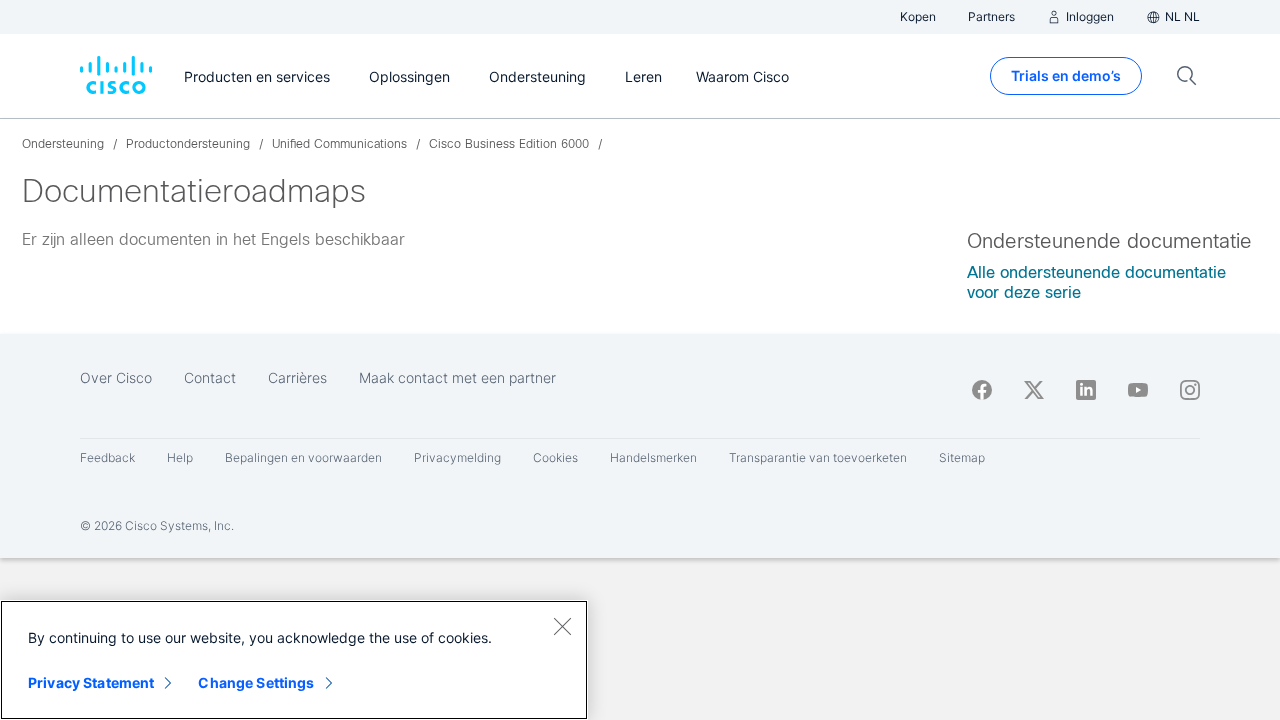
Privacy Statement (91, 682)
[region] (294, 660)
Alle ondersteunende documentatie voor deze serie (1096, 282)
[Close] (562, 626)
